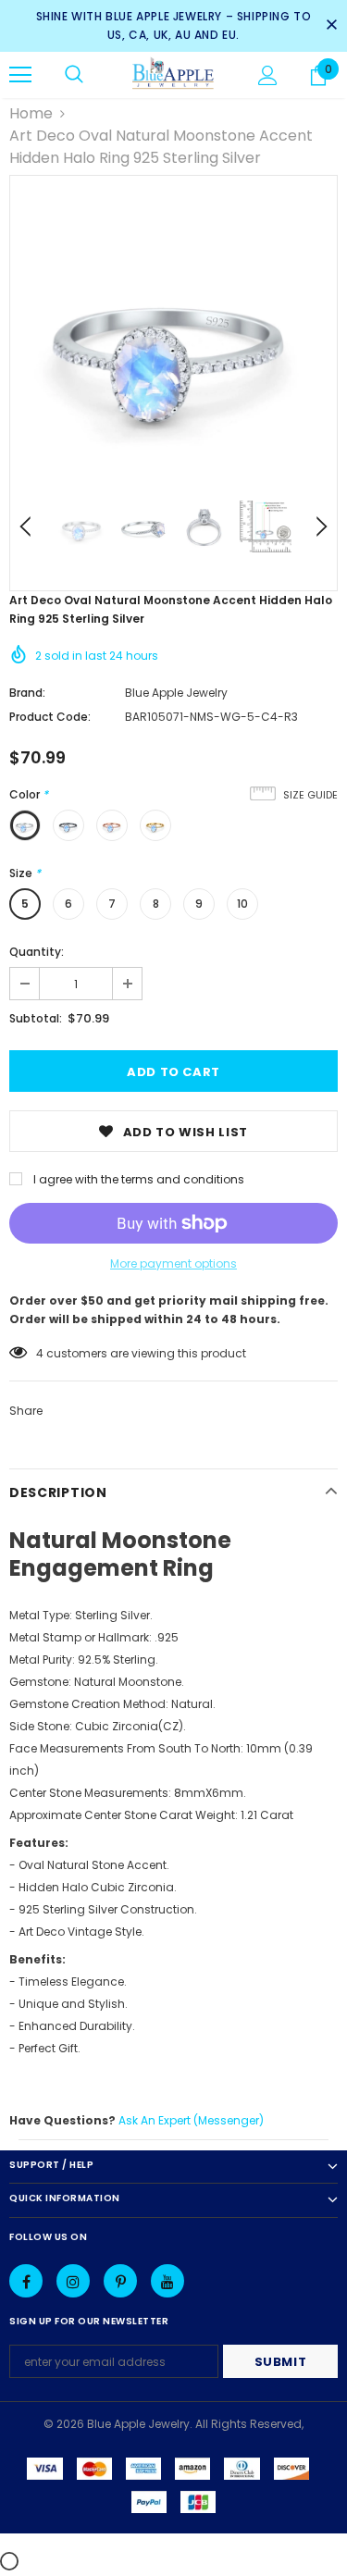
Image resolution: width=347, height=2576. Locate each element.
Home (31, 113)
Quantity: (37, 952)
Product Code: (50, 717)
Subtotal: (36, 1018)
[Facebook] (26, 2281)
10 (242, 904)
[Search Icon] (74, 75)
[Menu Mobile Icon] (20, 75)
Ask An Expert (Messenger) (191, 2120)
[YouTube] (167, 2281)
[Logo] (173, 74)
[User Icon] (268, 75)
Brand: (27, 693)
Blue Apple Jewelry (176, 693)
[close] (331, 26)
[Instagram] (73, 2281)
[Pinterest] (120, 2281)
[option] (173, 339)
